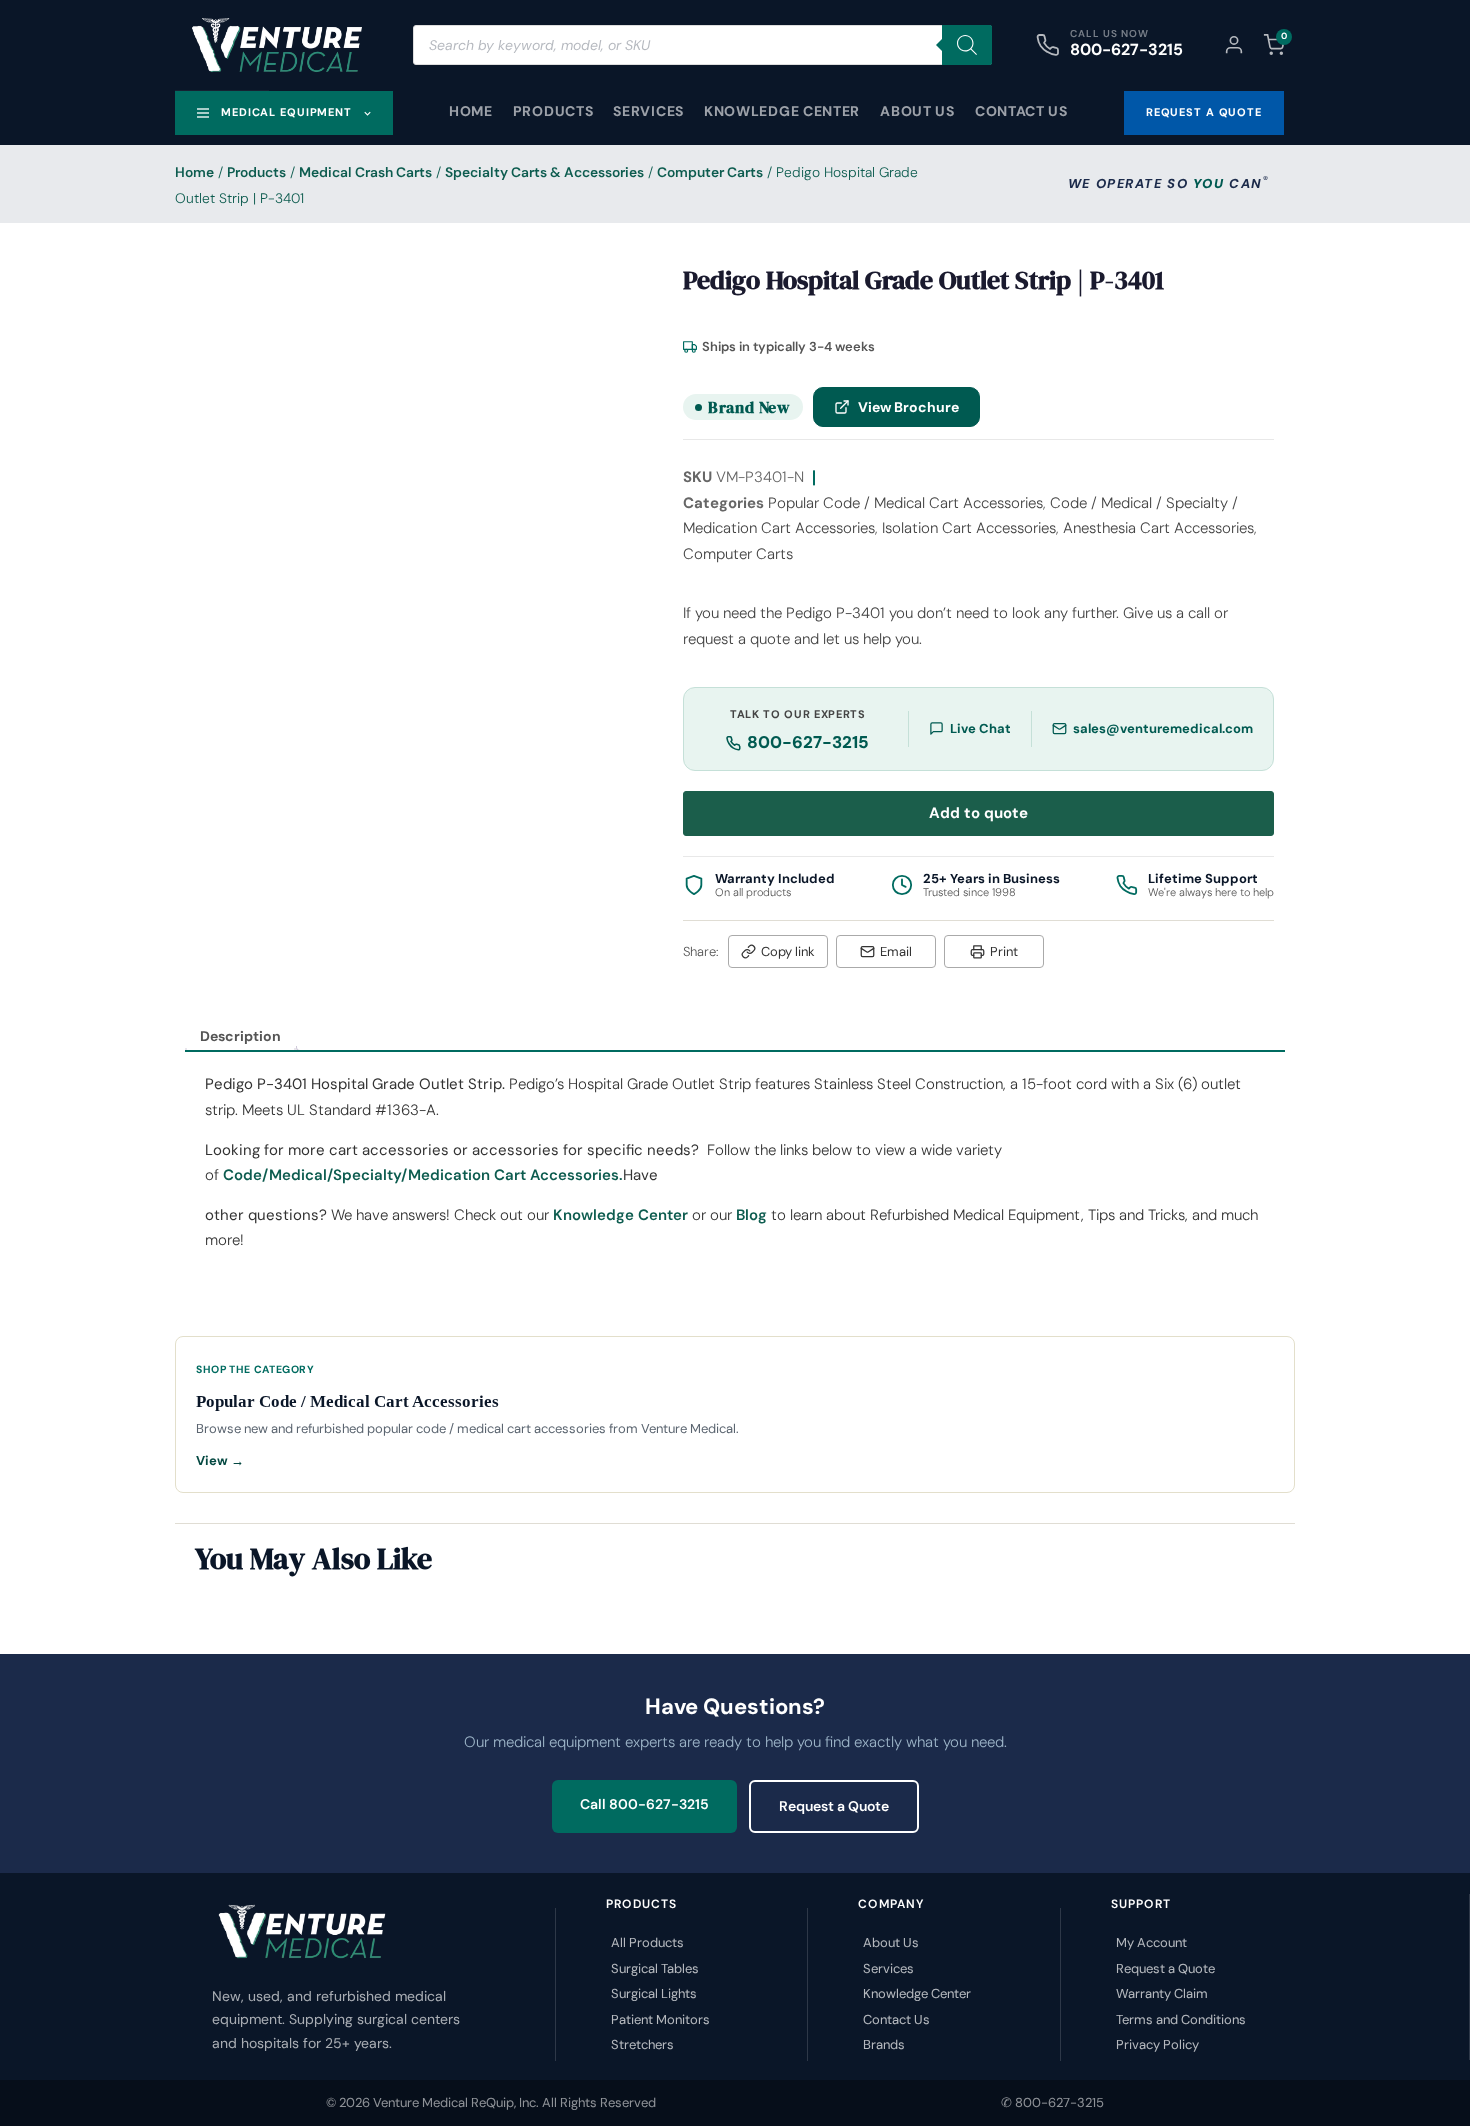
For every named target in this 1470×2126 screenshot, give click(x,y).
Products (553, 111)
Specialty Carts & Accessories (544, 172)
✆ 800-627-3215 (1052, 2102)
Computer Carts (710, 172)
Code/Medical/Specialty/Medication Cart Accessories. (423, 1175)
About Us (917, 111)
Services (648, 111)
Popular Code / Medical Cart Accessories (905, 503)
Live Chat (980, 728)
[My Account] (1234, 45)
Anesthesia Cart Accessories (1158, 528)
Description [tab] (240, 1036)
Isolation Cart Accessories (969, 528)
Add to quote (978, 813)
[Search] (967, 45)
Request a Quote (834, 1806)
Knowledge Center (782, 111)
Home (471, 111)
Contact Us (1021, 111)
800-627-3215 (1126, 49)
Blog (751, 1215)
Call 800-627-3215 (644, 1804)
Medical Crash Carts (365, 172)
